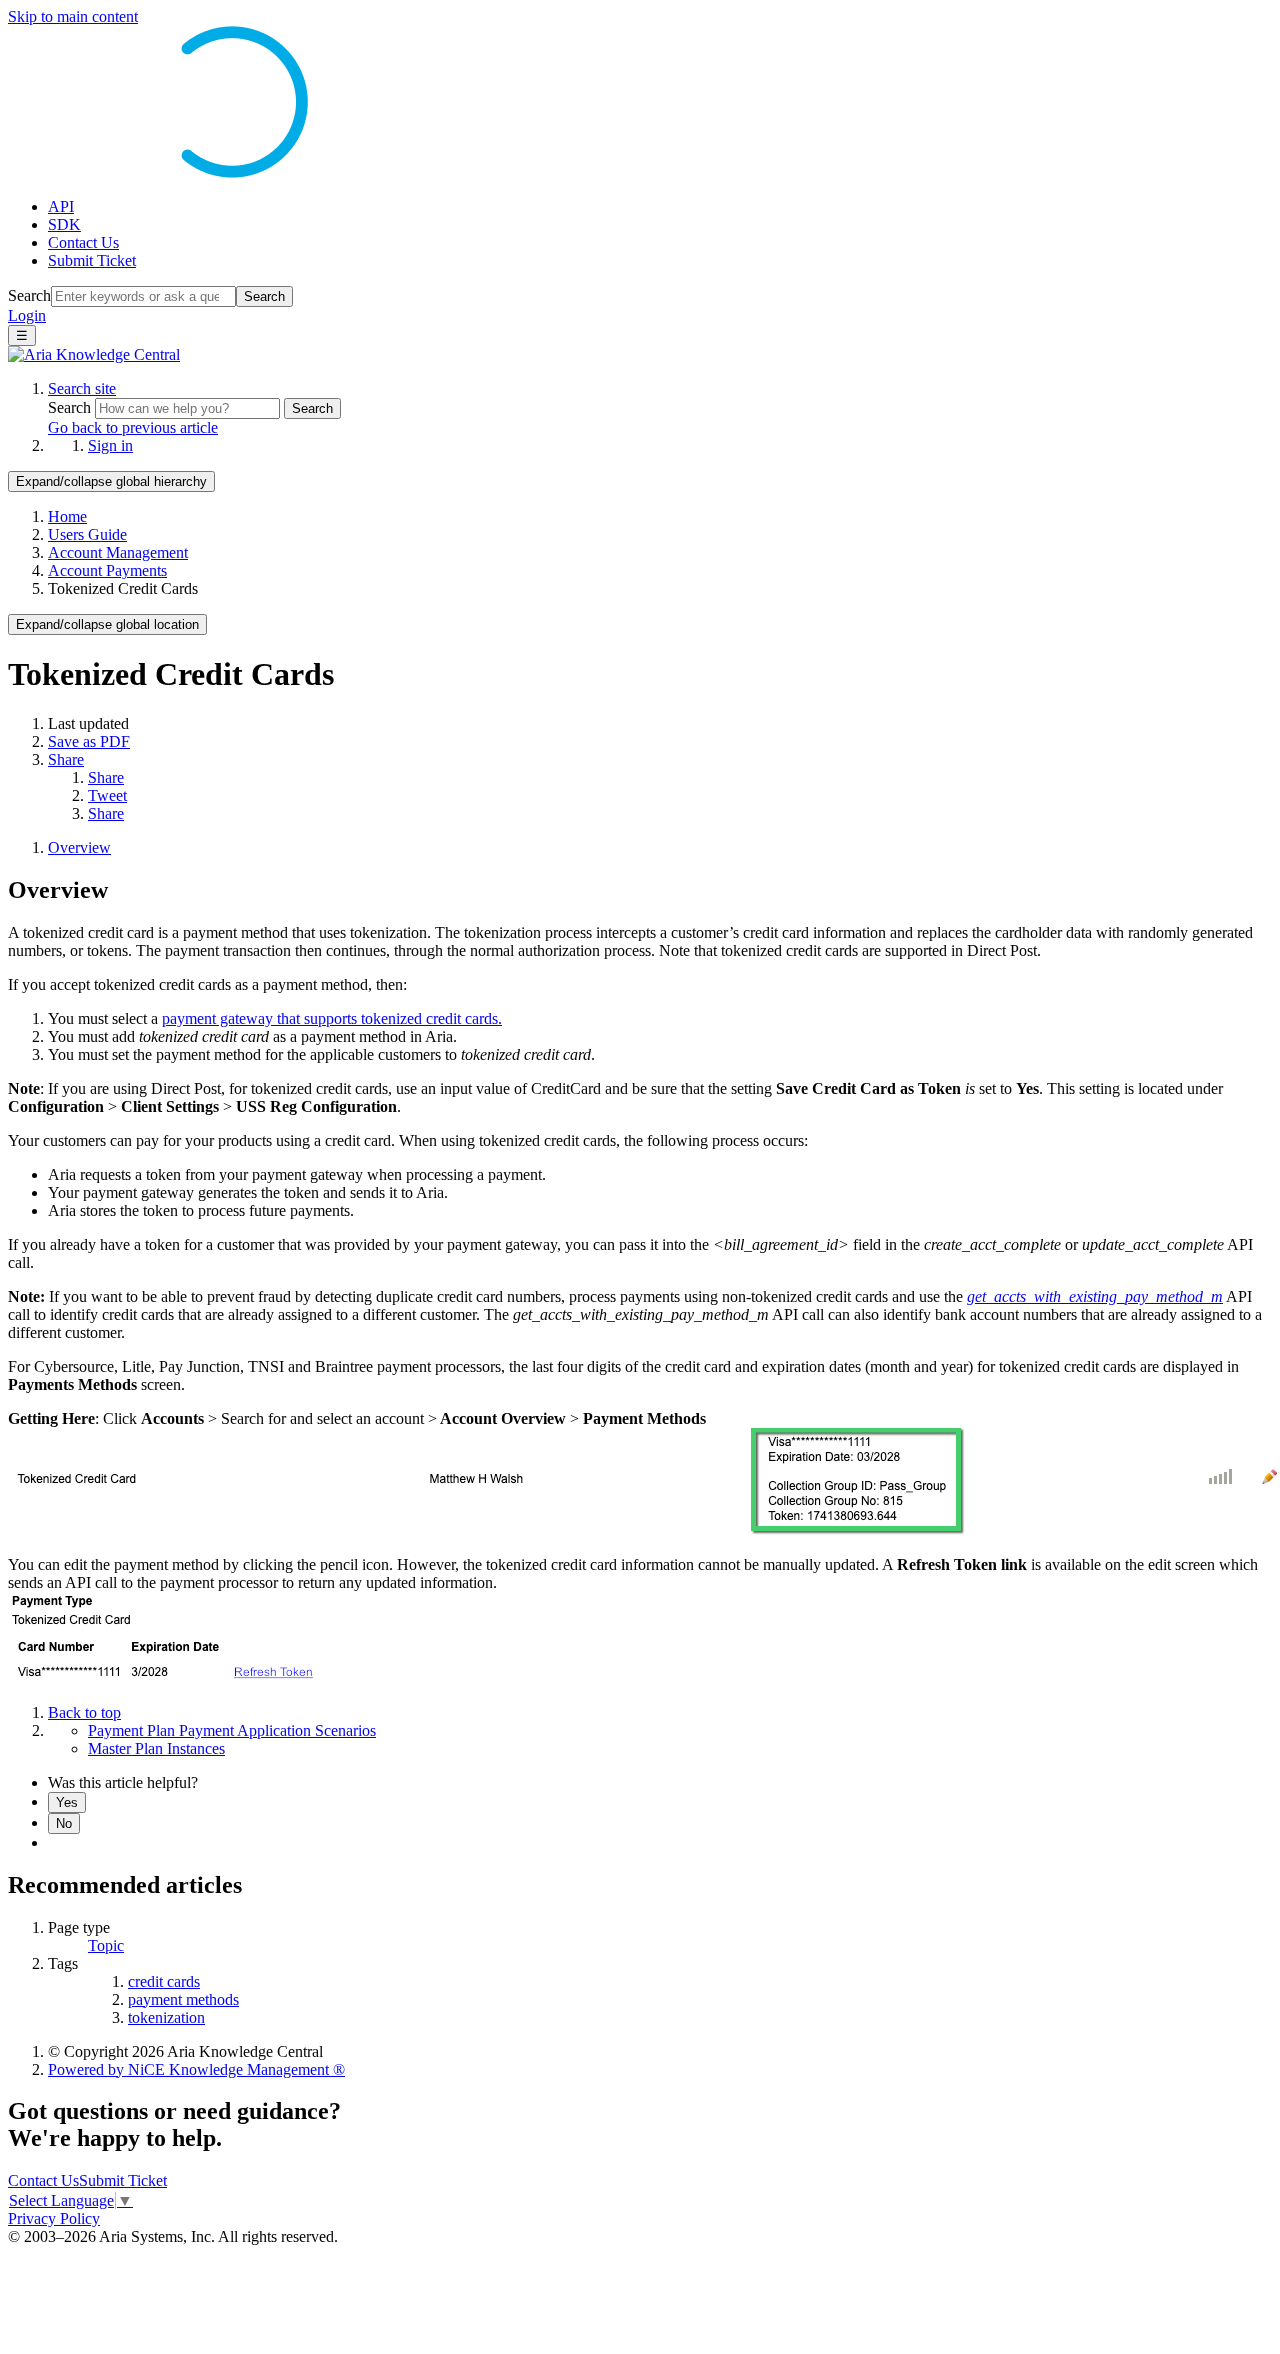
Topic (106, 1945)
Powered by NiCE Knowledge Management (196, 2069)
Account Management (118, 552)
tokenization (166, 2017)
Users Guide (87, 534)
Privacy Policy (54, 2218)
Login (27, 315)
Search (29, 295)
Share (66, 759)
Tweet (107, 795)
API (61, 206)
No (64, 1823)
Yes (67, 1802)
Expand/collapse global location (107, 624)
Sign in (110, 445)
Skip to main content (73, 16)
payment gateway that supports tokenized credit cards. (332, 1018)
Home (67, 516)
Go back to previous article (133, 427)
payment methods (183, 1999)
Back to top (84, 1712)
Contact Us (83, 242)
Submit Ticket (92, 260)
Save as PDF (89, 741)
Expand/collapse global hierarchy (111, 481)
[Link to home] (94, 354)
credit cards (164, 1981)
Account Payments (107, 570)
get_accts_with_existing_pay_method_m (1095, 1296)
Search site (82, 388)
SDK (64, 224)
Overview (79, 847)
